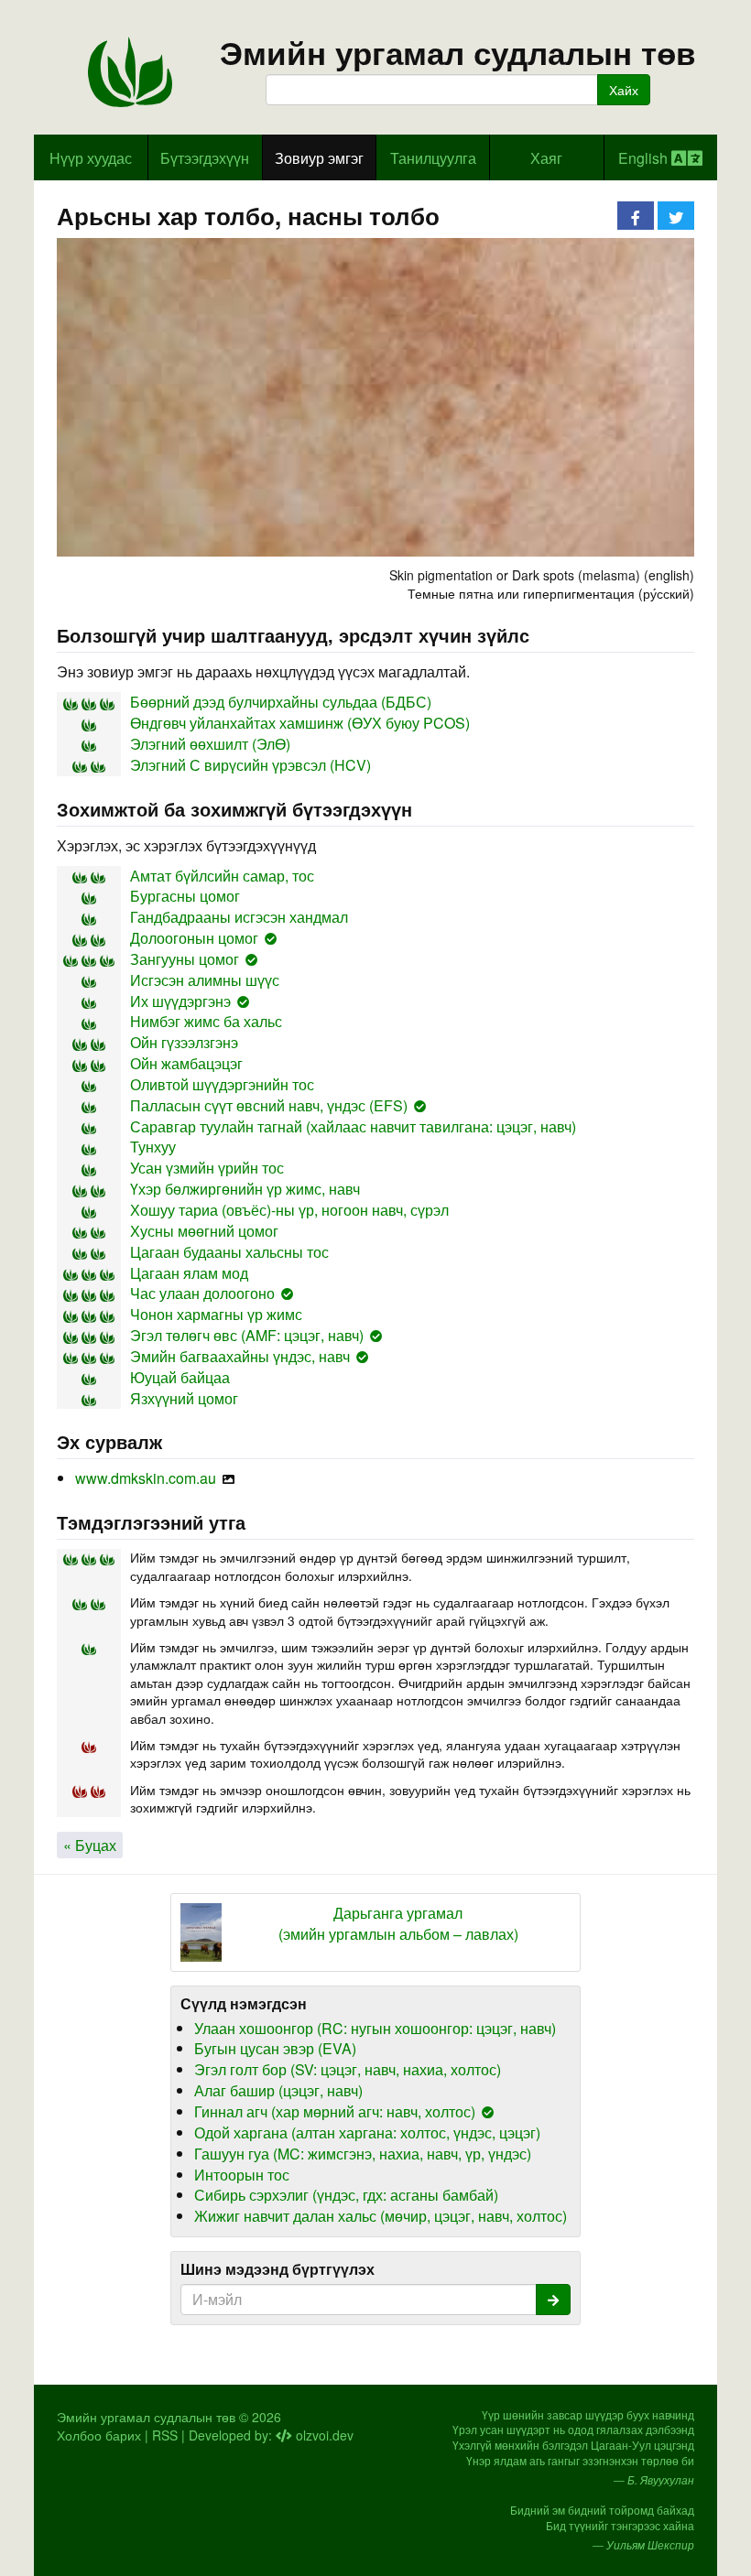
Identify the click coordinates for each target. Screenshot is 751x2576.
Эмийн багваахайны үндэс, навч (240, 1356)
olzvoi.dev (323, 2435)
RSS (165, 2435)
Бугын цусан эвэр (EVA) (275, 2048)
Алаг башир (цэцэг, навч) (278, 2090)
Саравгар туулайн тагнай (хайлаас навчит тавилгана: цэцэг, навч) (353, 1126)
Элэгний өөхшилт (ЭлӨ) (210, 744)
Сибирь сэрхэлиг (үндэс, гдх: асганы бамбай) (346, 2195)
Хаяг (546, 158)
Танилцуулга (433, 158)
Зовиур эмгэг (319, 158)
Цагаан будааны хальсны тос (229, 1252)
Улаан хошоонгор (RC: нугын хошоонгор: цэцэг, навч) (375, 2028)
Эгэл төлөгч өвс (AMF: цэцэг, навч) (247, 1335)
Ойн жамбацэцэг (186, 1063)
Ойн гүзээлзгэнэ (184, 1042)
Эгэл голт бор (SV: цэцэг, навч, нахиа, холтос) (348, 2069)
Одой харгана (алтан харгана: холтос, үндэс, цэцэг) (367, 2132)
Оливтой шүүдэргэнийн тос (222, 1084)
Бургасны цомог (185, 896)
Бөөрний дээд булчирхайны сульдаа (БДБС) (281, 702)
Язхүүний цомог (184, 1398)
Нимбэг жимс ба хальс (206, 1021)
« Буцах (90, 1845)
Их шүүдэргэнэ (180, 1001)
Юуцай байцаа (180, 1377)
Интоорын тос (242, 2175)
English (645, 158)
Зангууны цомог (185, 959)
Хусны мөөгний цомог (204, 1231)
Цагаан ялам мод (189, 1273)
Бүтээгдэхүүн (205, 158)
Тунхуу (153, 1147)
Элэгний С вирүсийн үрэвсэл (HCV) (250, 765)
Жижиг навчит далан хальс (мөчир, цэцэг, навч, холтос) (381, 2216)
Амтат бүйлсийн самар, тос (222, 876)
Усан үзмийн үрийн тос (207, 1168)
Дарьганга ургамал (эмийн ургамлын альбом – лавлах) (398, 1924)
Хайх (624, 90)
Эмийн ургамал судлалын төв (458, 53)
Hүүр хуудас (91, 158)
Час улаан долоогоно (202, 1293)
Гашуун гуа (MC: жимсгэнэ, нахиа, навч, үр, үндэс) (363, 2154)
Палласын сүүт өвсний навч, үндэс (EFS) (269, 1105)
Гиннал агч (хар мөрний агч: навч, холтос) (335, 2111)
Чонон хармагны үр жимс (216, 1314)
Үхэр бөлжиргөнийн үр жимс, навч (245, 1189)
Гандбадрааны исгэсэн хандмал (239, 917)
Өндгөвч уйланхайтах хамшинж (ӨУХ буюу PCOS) (300, 723)
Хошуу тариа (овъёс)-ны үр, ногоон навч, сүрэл (289, 1210)
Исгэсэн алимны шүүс (205, 980)
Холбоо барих (99, 2435)
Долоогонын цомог (194, 938)
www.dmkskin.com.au (146, 1478)
